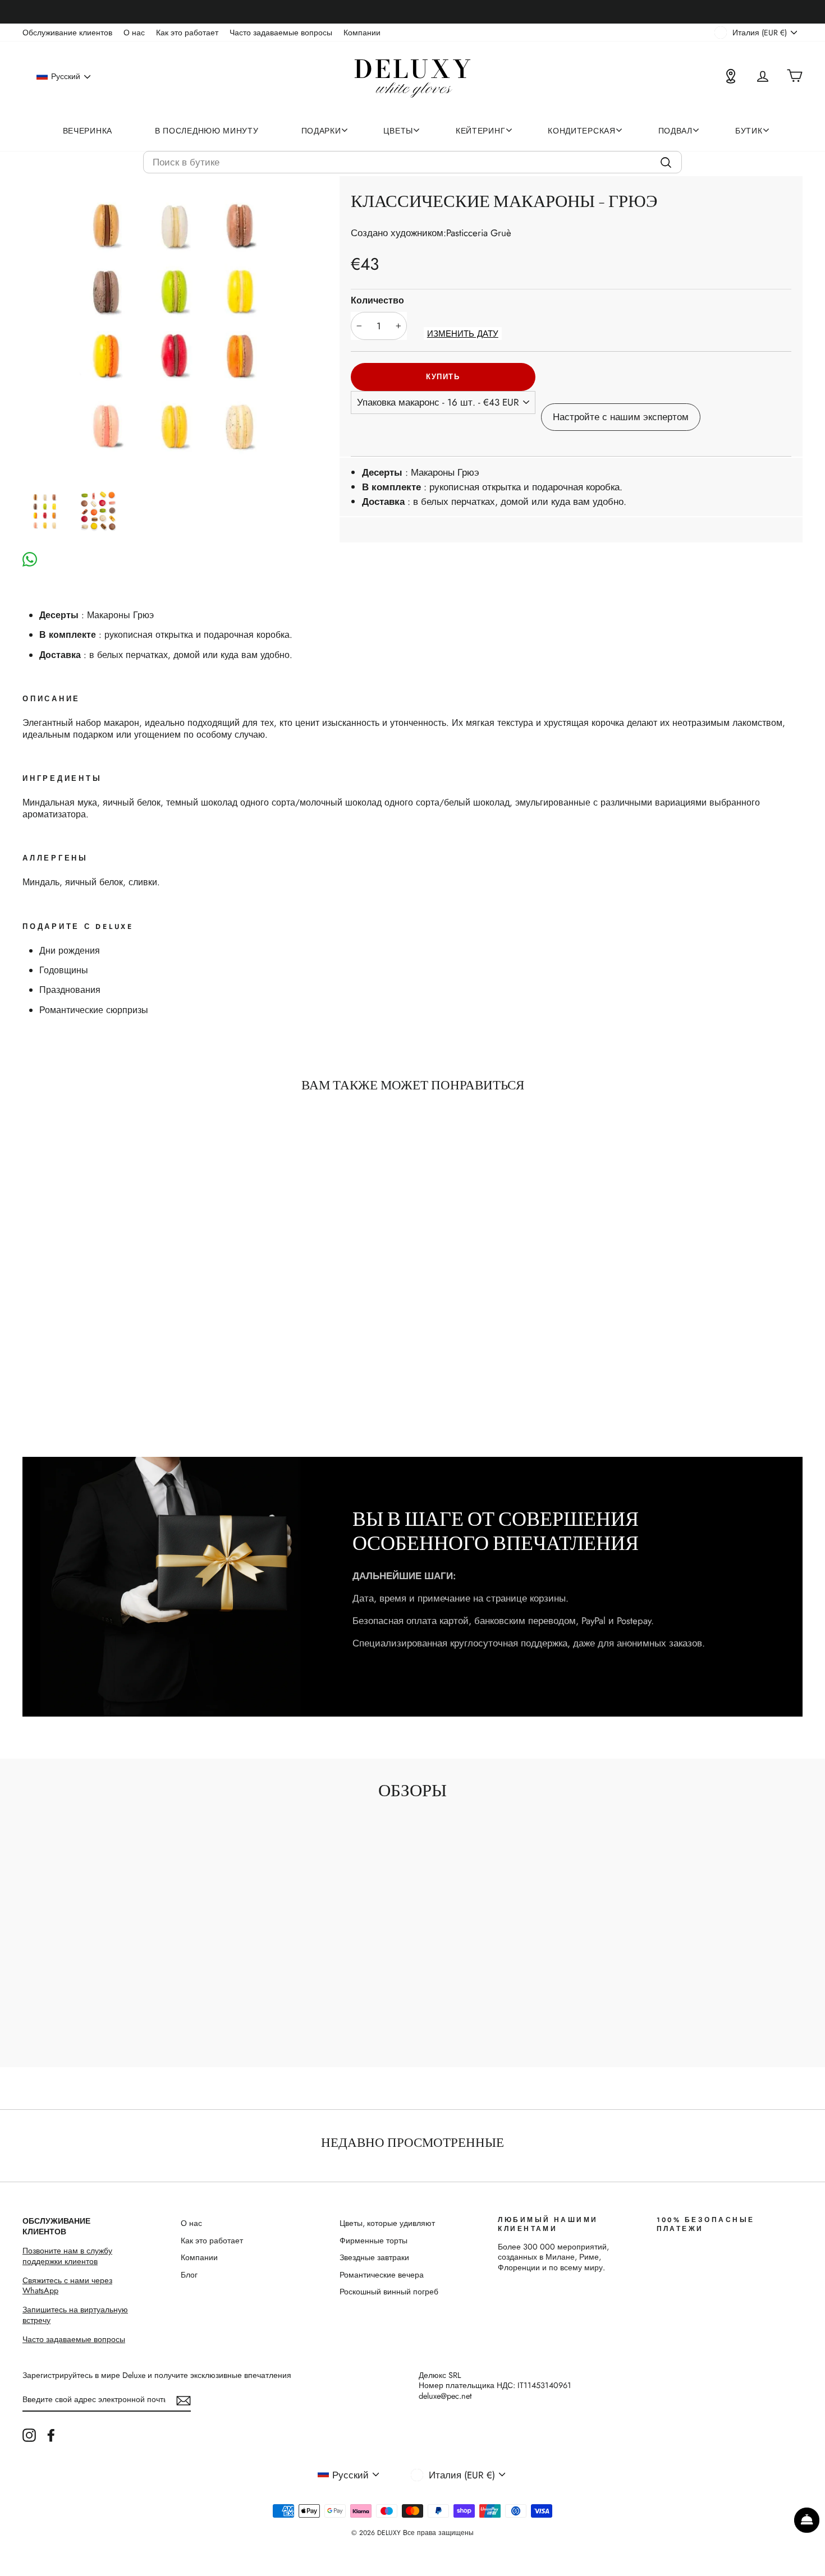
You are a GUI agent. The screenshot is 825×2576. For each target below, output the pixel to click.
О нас (134, 33)
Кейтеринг (480, 131)
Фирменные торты (373, 2241)
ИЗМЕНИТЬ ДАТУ (463, 334)
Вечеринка (88, 131)
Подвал (675, 131)
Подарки (321, 131)
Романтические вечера (382, 2275)
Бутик (749, 131)
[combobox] (412, 162)
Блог (189, 2275)
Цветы (398, 131)
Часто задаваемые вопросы (281, 33)
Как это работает (187, 33)
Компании (362, 33)
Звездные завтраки (374, 2257)
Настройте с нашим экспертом (621, 417)
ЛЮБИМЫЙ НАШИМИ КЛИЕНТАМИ (548, 2224)
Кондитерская (581, 131)
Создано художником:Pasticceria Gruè (431, 233)
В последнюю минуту (207, 131)
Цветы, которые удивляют (387, 2223)
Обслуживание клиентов (67, 33)
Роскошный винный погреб (389, 2292)
